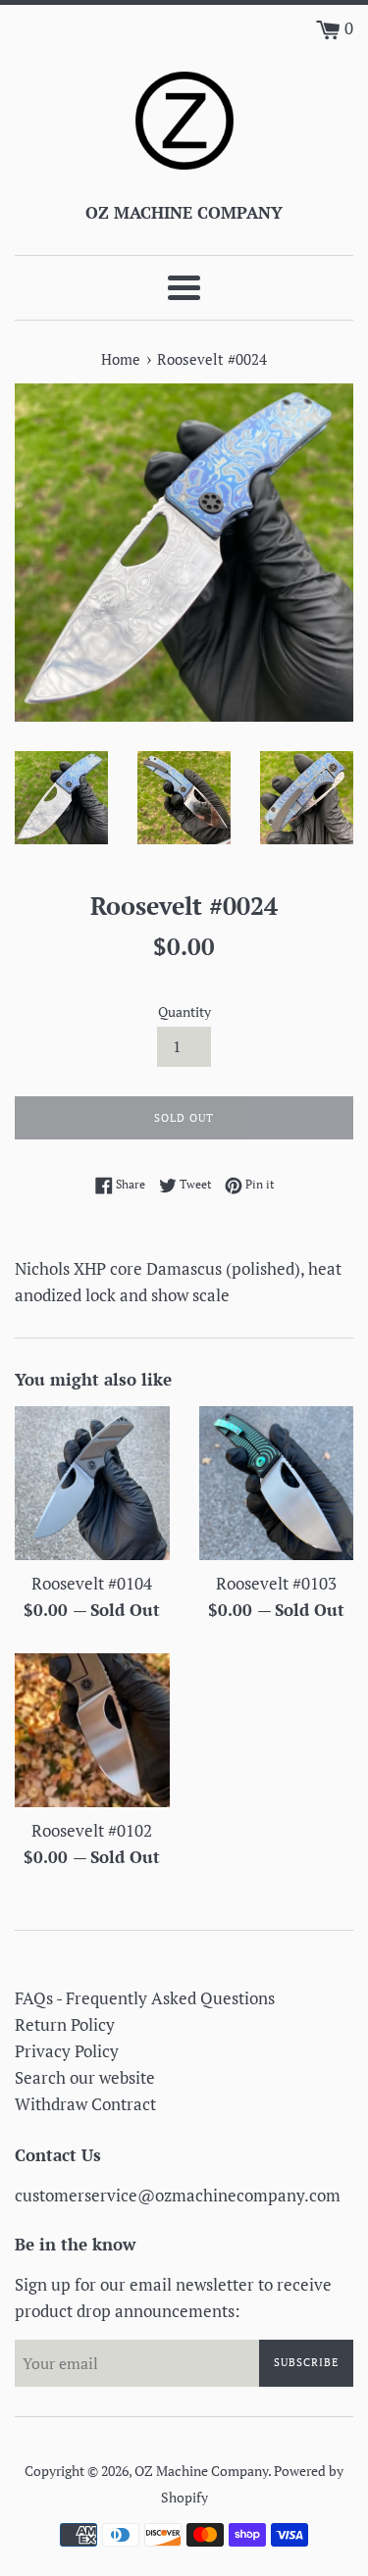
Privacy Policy (67, 2051)
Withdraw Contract (85, 2104)
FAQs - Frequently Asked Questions (145, 1998)
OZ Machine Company (201, 2471)
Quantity (184, 1012)
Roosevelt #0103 (276, 1583)
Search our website (85, 2077)
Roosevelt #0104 (92, 1583)
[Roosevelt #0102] (92, 1731)
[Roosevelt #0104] (92, 1484)
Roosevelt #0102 (92, 1830)
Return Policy (65, 2024)
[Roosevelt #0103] (277, 1484)
